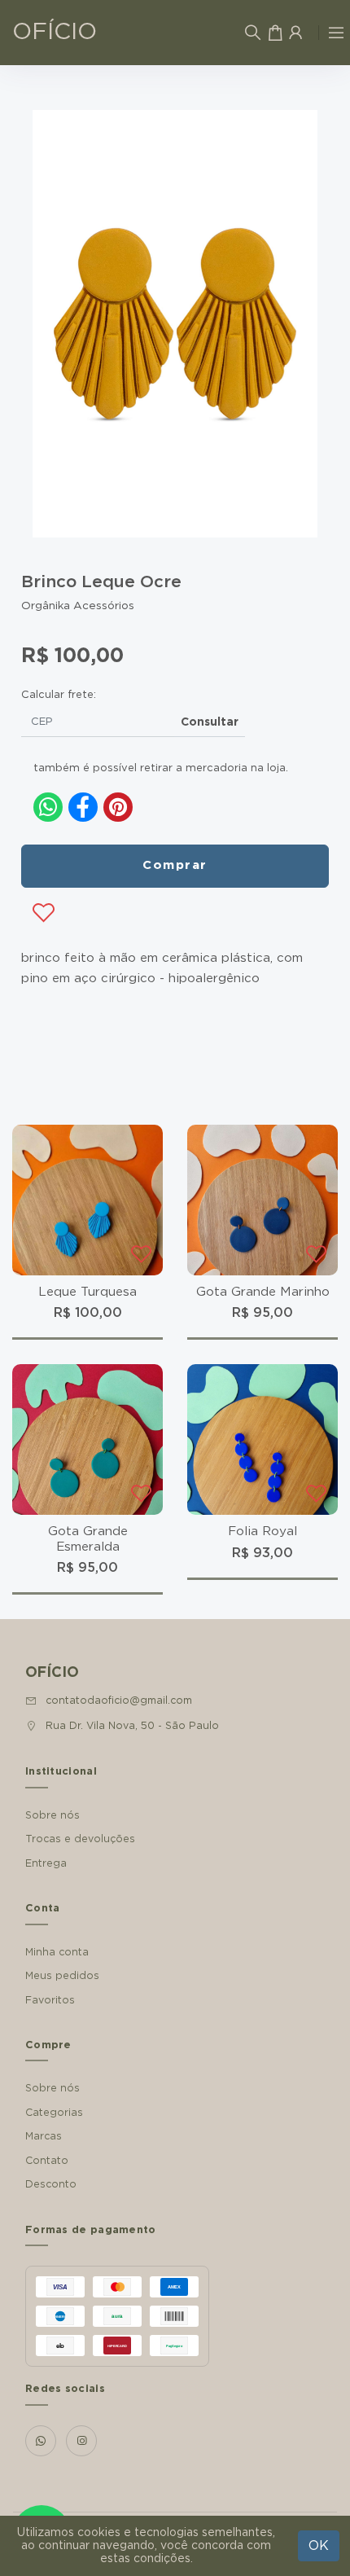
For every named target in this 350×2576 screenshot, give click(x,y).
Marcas (44, 2136)
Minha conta (57, 1952)
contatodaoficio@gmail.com (119, 1701)
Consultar (210, 722)
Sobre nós (52, 1815)
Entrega (46, 1863)
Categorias (54, 2113)
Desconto (51, 2184)
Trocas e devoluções (80, 1839)
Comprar (175, 865)
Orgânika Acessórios (78, 606)
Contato (47, 2161)
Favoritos (50, 2000)
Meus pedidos (62, 1976)
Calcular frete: (59, 695)
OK (319, 2546)
